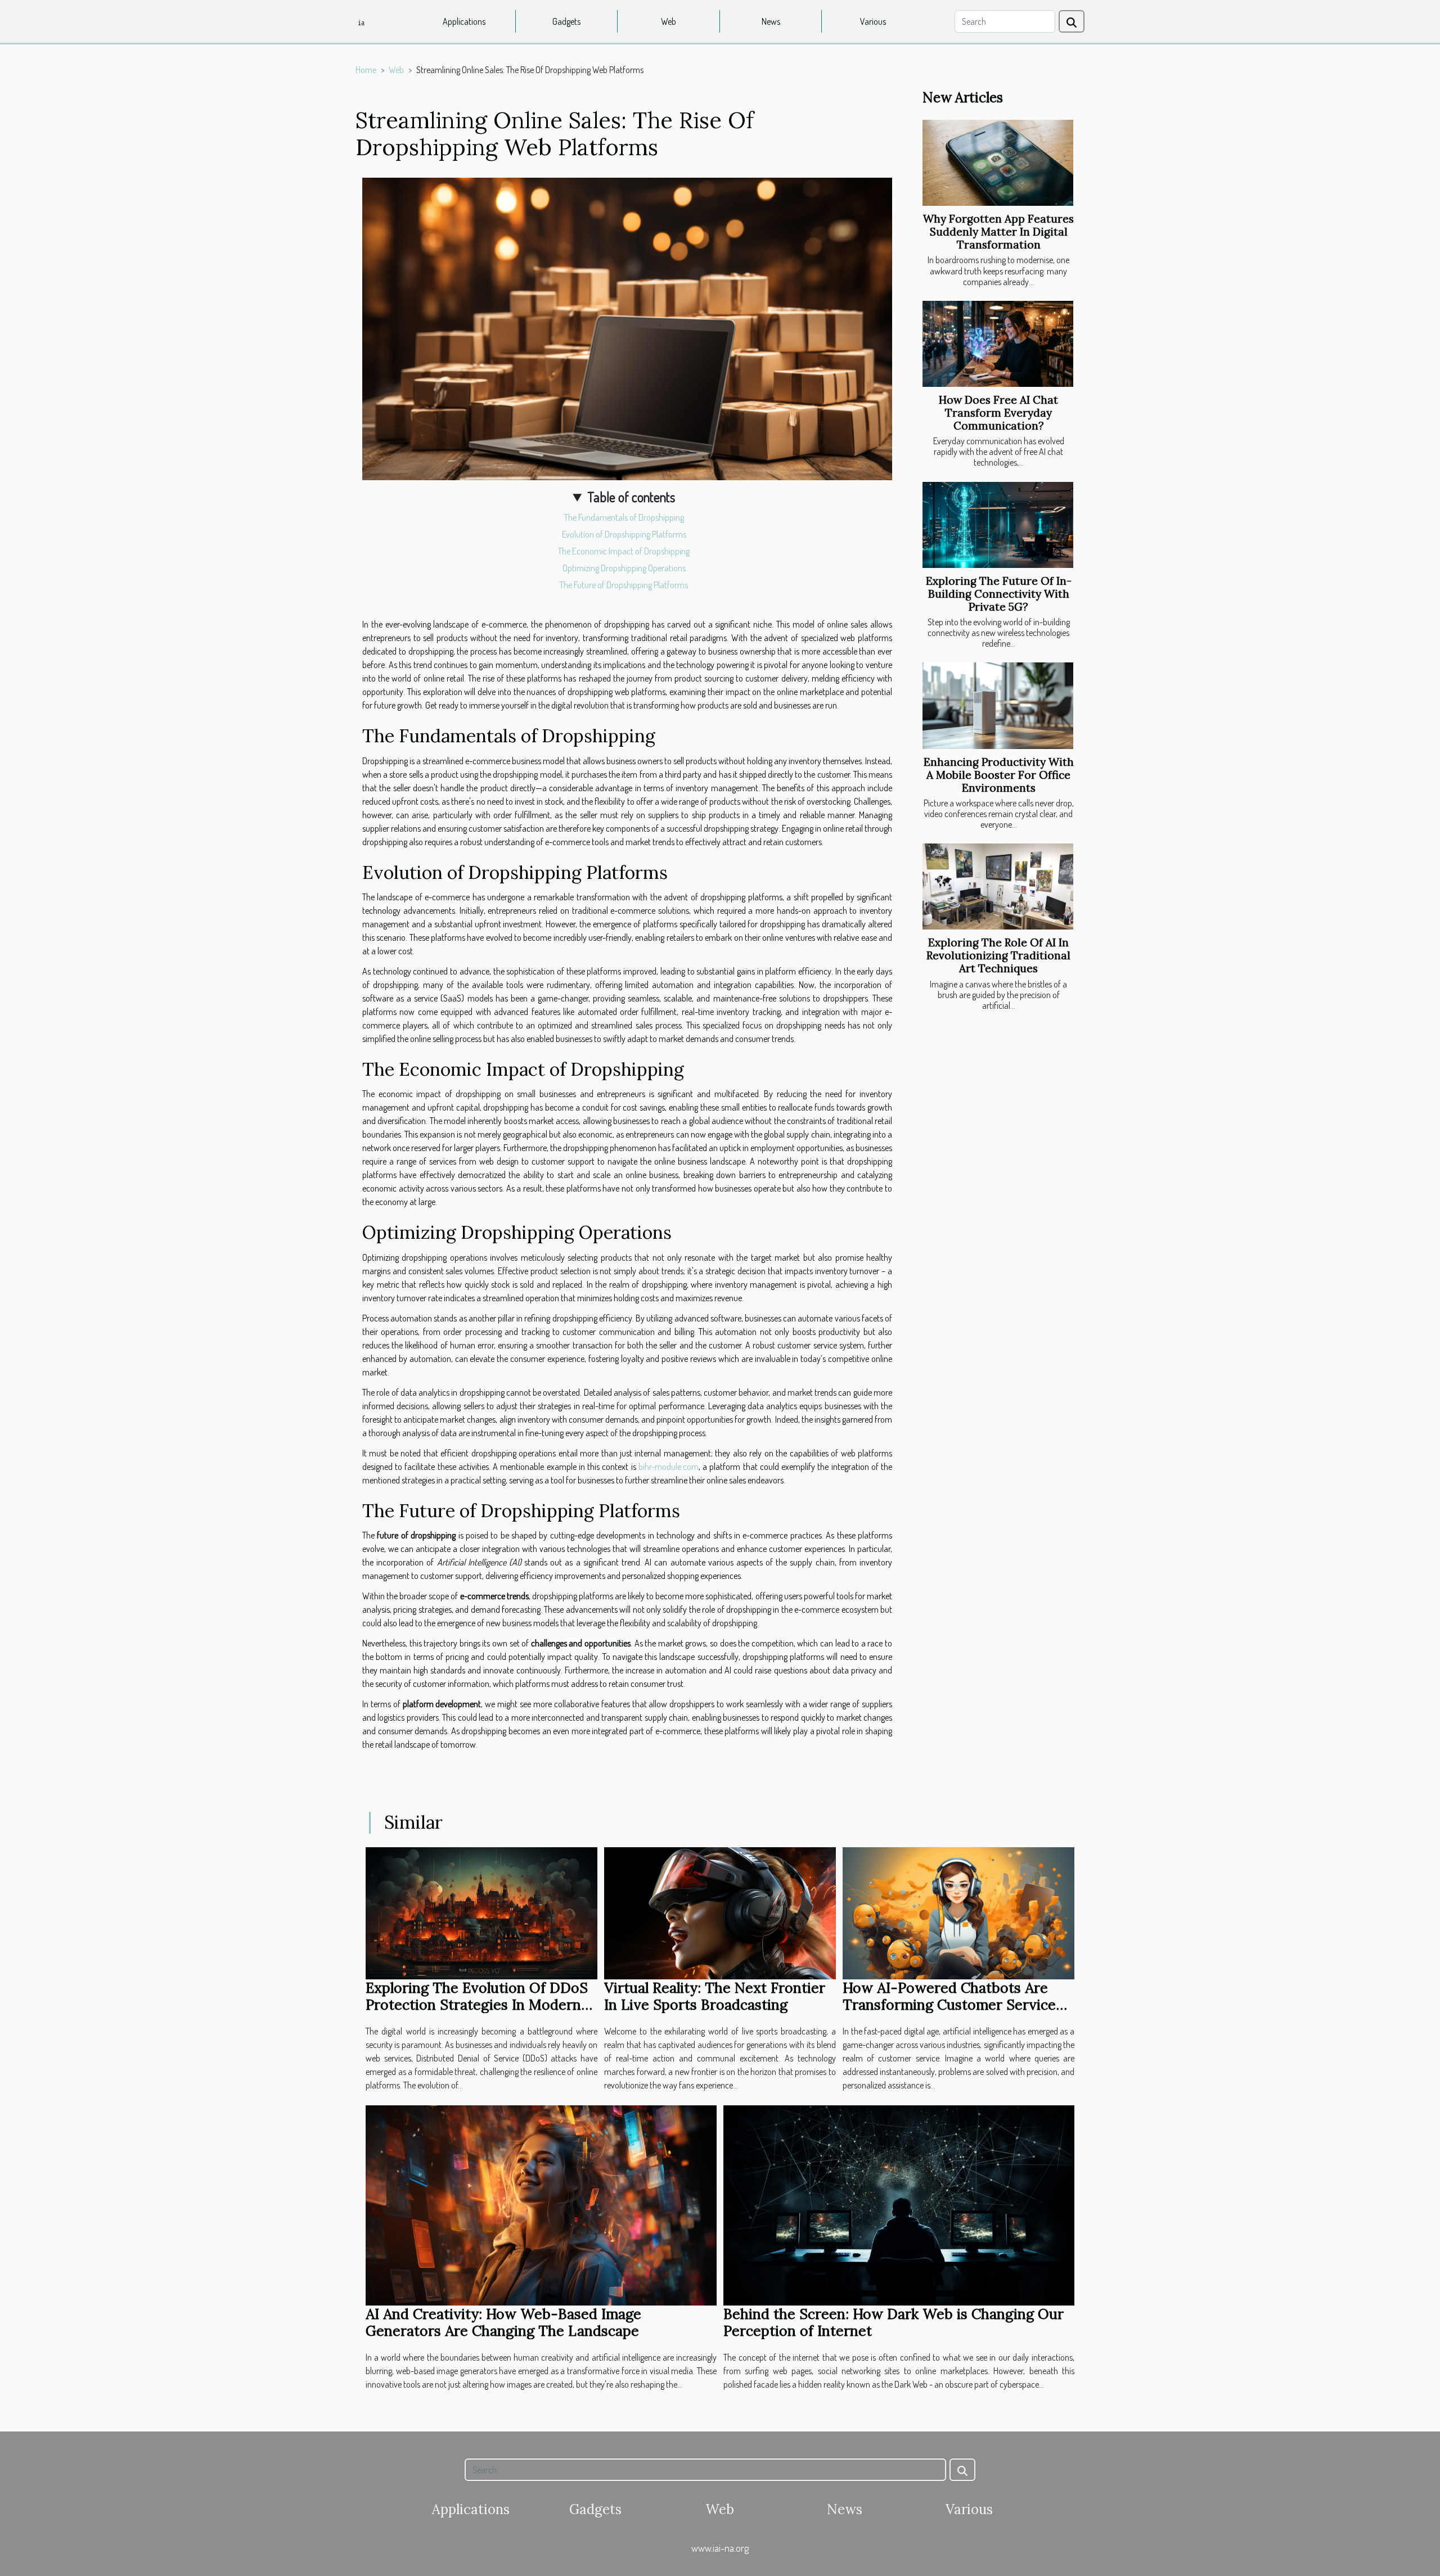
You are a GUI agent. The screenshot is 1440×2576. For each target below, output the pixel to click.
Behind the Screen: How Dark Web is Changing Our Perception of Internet (894, 2322)
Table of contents (631, 497)
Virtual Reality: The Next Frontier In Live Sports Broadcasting (715, 1996)
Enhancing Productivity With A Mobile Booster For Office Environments (999, 775)
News (771, 21)
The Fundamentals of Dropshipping (624, 517)
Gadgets (566, 21)
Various (873, 21)
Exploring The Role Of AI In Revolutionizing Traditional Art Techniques (998, 955)
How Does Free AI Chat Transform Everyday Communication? (998, 413)
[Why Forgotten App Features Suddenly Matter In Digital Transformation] (998, 163)
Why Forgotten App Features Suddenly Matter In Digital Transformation (998, 232)
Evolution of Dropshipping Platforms (624, 534)
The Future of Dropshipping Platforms (624, 585)
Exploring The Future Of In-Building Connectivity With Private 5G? (999, 594)
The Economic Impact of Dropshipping (624, 551)
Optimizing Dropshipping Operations (624, 568)
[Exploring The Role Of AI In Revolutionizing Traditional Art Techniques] (998, 887)
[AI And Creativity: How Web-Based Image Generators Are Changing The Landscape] (541, 2204)
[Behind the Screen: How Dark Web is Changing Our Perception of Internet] (899, 2204)
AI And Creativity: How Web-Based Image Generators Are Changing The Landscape (503, 2322)
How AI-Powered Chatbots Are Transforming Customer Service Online (949, 2005)
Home (366, 70)
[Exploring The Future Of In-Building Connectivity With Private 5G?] (998, 525)
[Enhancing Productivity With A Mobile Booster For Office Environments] (998, 705)
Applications (464, 21)
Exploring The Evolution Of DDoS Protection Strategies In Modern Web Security (477, 2005)
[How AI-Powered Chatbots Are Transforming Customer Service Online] (958, 1912)
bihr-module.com (669, 1467)
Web (669, 21)
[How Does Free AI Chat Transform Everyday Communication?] (998, 344)
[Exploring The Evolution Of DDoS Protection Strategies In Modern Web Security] (481, 1912)
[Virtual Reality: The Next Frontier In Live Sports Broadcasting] (720, 1912)
